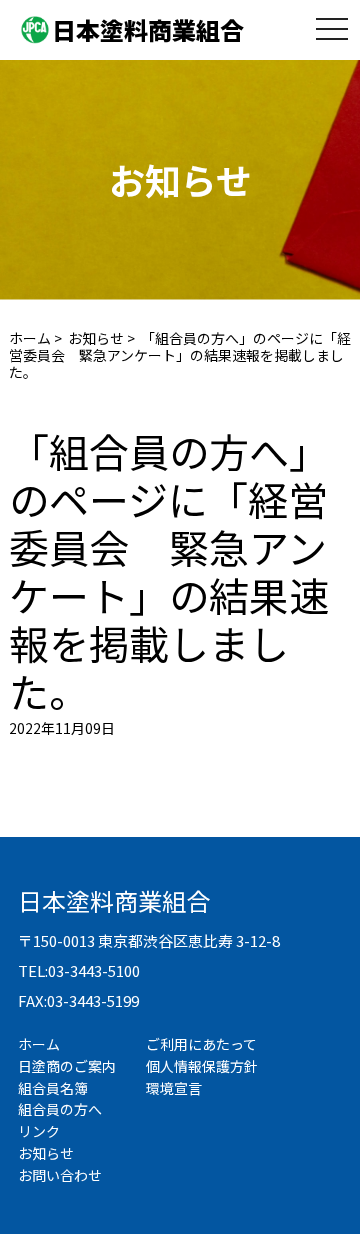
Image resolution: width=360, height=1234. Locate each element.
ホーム (30, 338)
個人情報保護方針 (202, 1066)
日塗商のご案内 (67, 1066)
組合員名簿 (53, 1088)
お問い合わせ (60, 1175)
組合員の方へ (60, 1109)
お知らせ (96, 338)
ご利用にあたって (201, 1044)
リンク (39, 1131)
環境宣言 (174, 1088)
